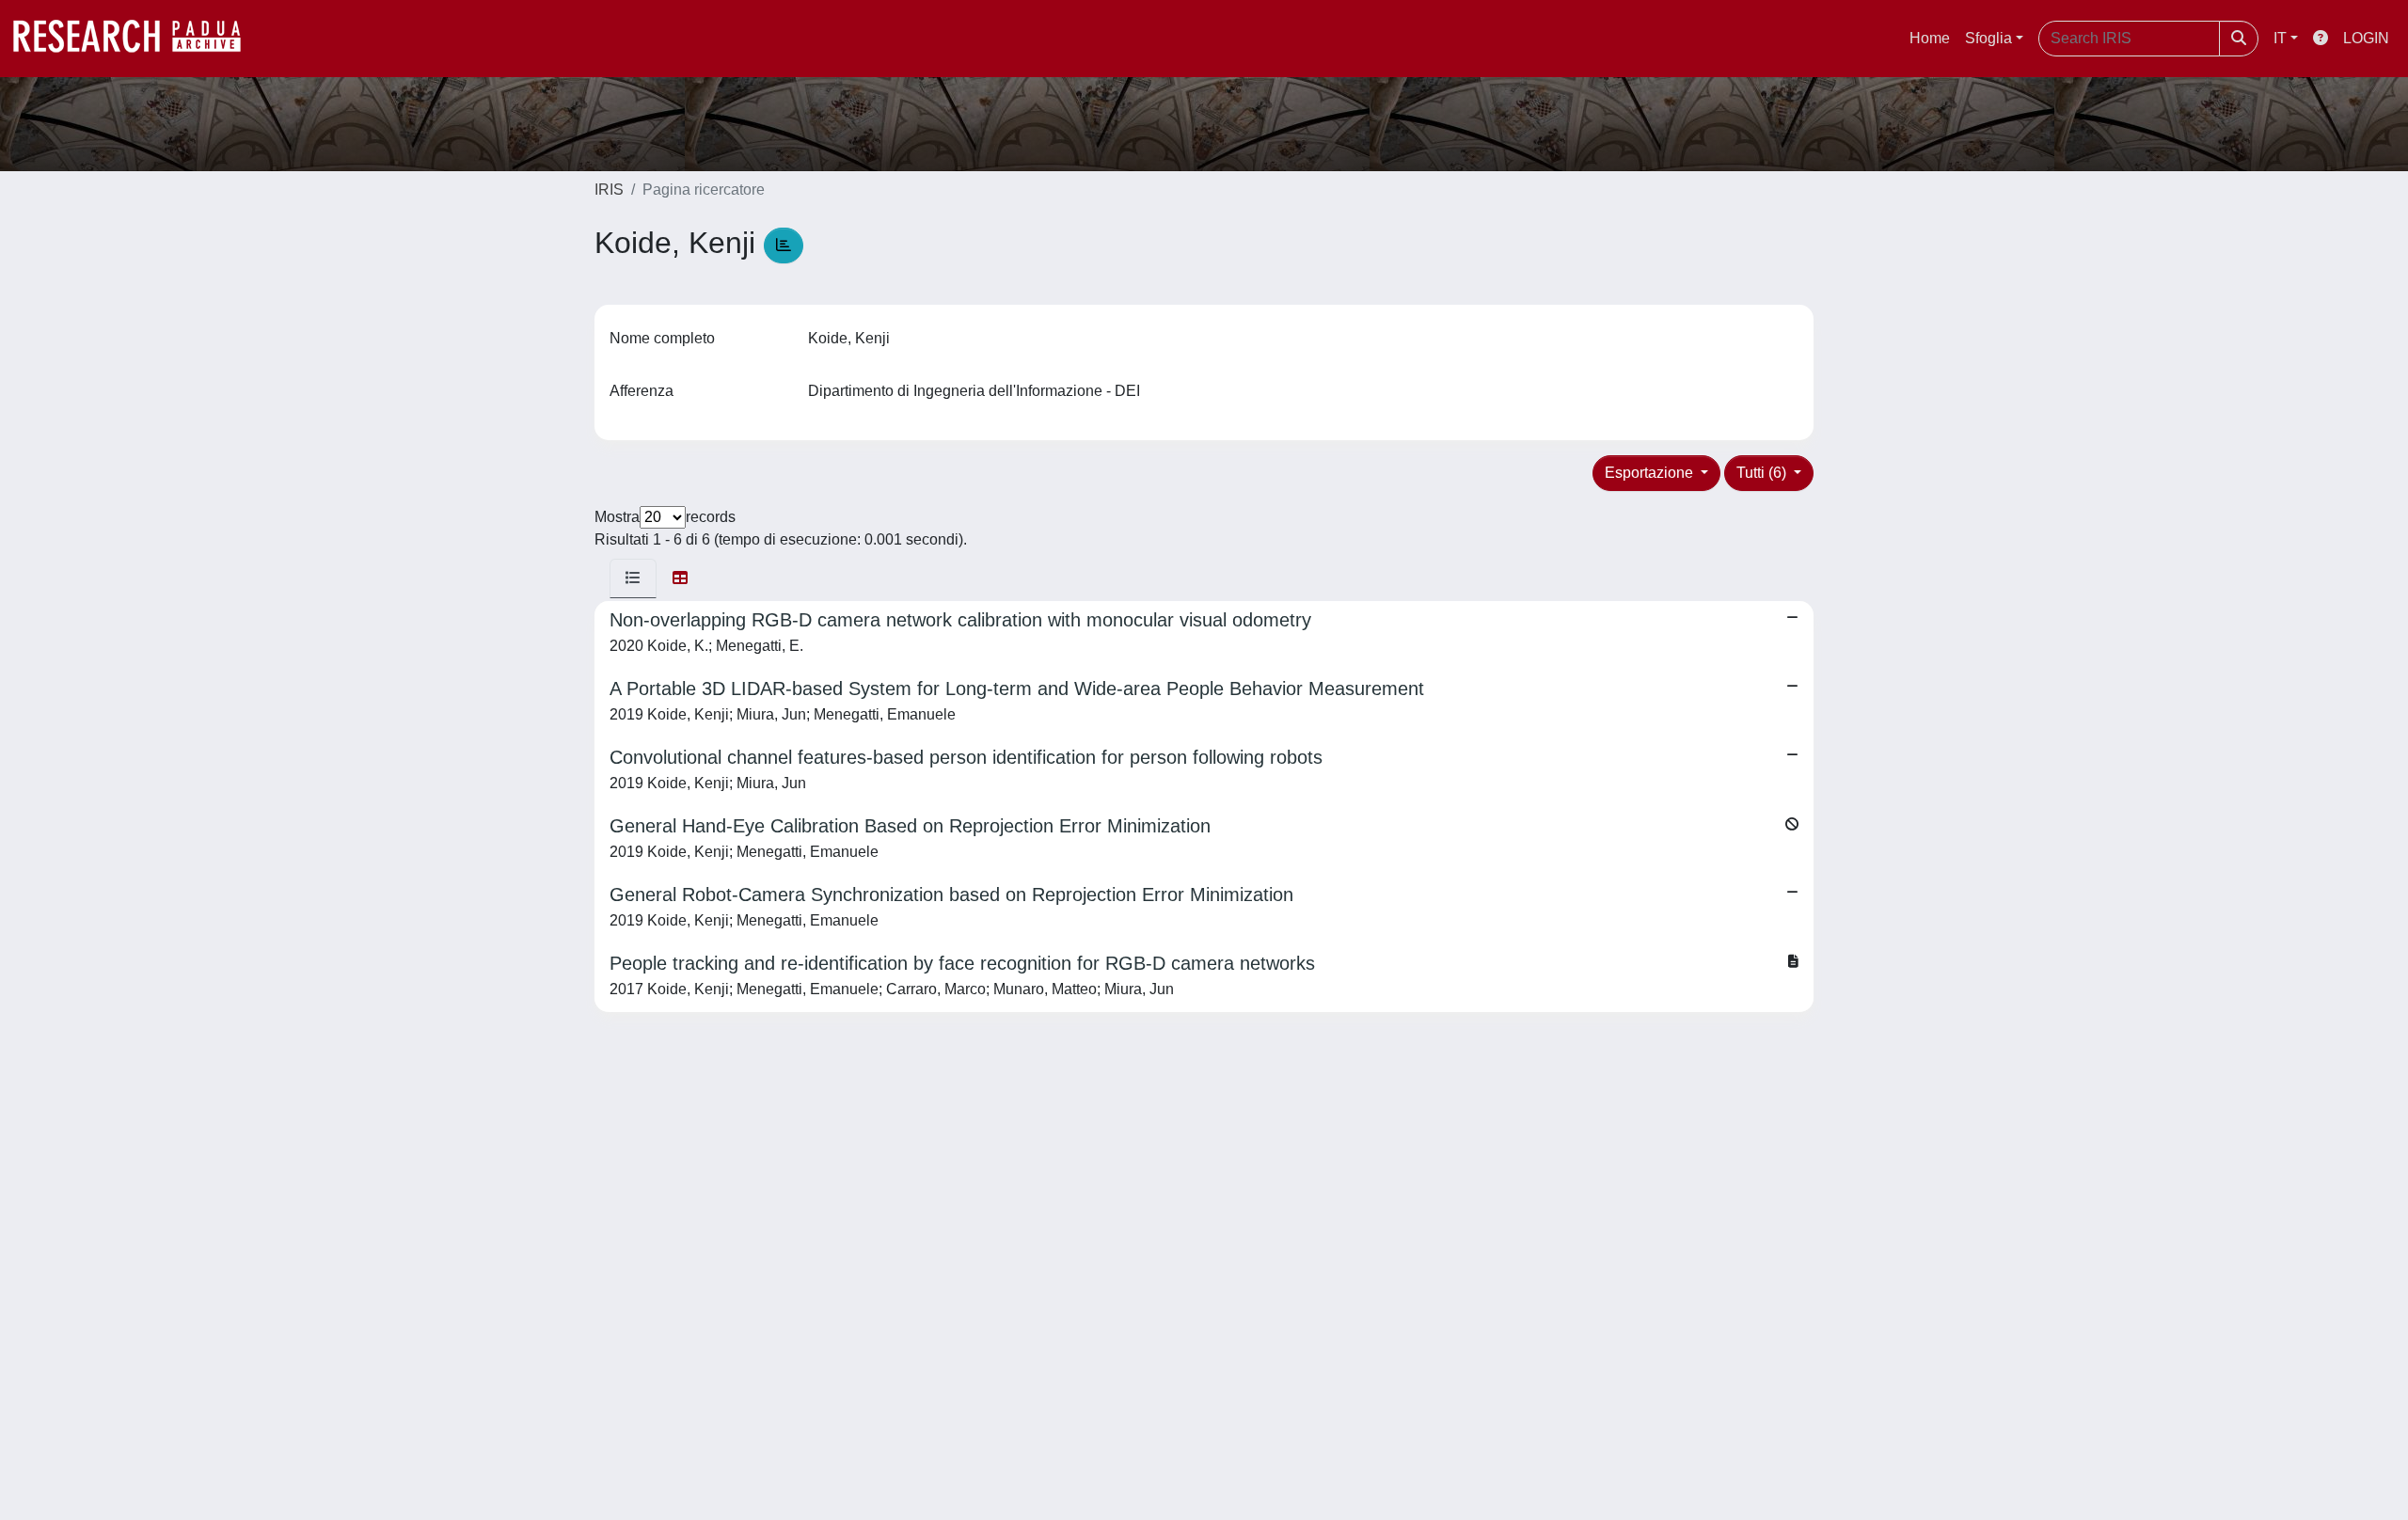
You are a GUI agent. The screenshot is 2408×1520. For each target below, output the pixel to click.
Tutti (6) (1763, 473)
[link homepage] (136, 39)
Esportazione (1651, 473)
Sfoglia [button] (1988, 38)
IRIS (609, 190)
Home (1930, 38)
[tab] (633, 578)
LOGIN (2366, 38)
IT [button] (2280, 38)
